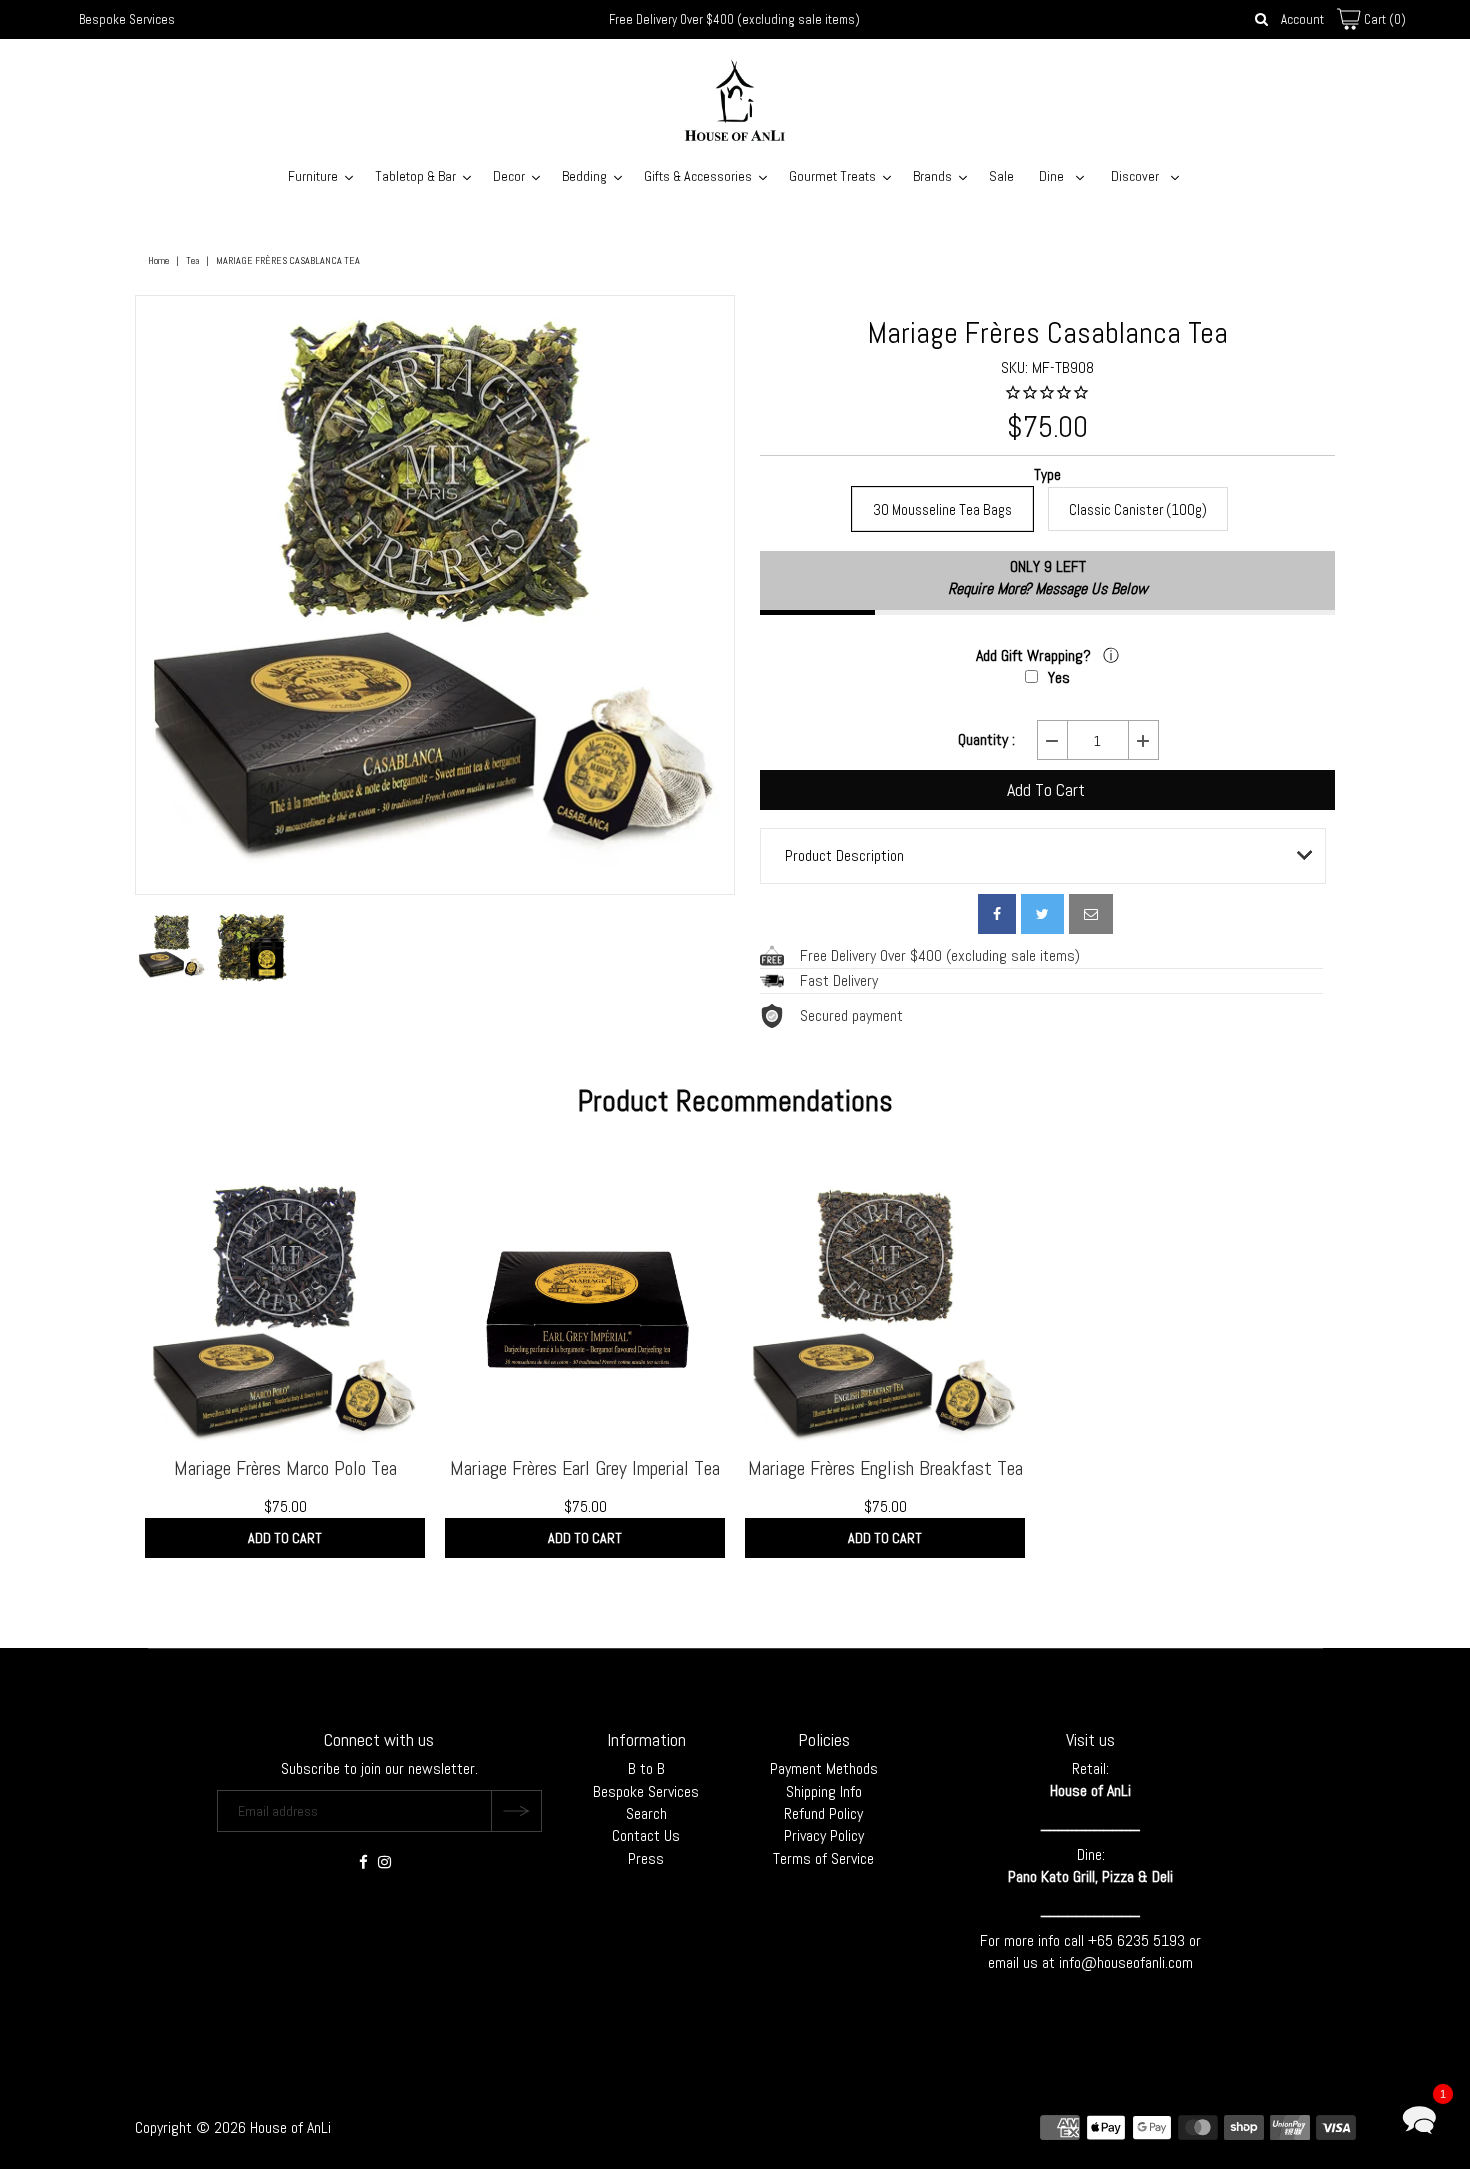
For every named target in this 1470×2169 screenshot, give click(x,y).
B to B (646, 1768)
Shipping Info (824, 1791)
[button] (1419, 2118)
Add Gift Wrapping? (1035, 655)
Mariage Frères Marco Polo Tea (285, 1468)
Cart (1383, 19)
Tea (192, 260)
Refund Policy (823, 1813)
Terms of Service (823, 1858)
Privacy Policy (824, 1835)
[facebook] (997, 914)
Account (1302, 19)
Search (646, 1813)
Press (646, 1858)
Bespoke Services (127, 19)
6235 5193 (1153, 1940)
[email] (1091, 914)
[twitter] (1042, 914)
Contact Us (646, 1835)
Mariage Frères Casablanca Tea (1048, 333)
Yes (1059, 677)
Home (158, 260)
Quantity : (986, 740)
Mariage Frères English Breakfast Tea (885, 1468)
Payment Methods (824, 1768)
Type (1047, 475)
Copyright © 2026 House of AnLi (233, 2127)
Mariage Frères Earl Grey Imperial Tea (585, 1468)
